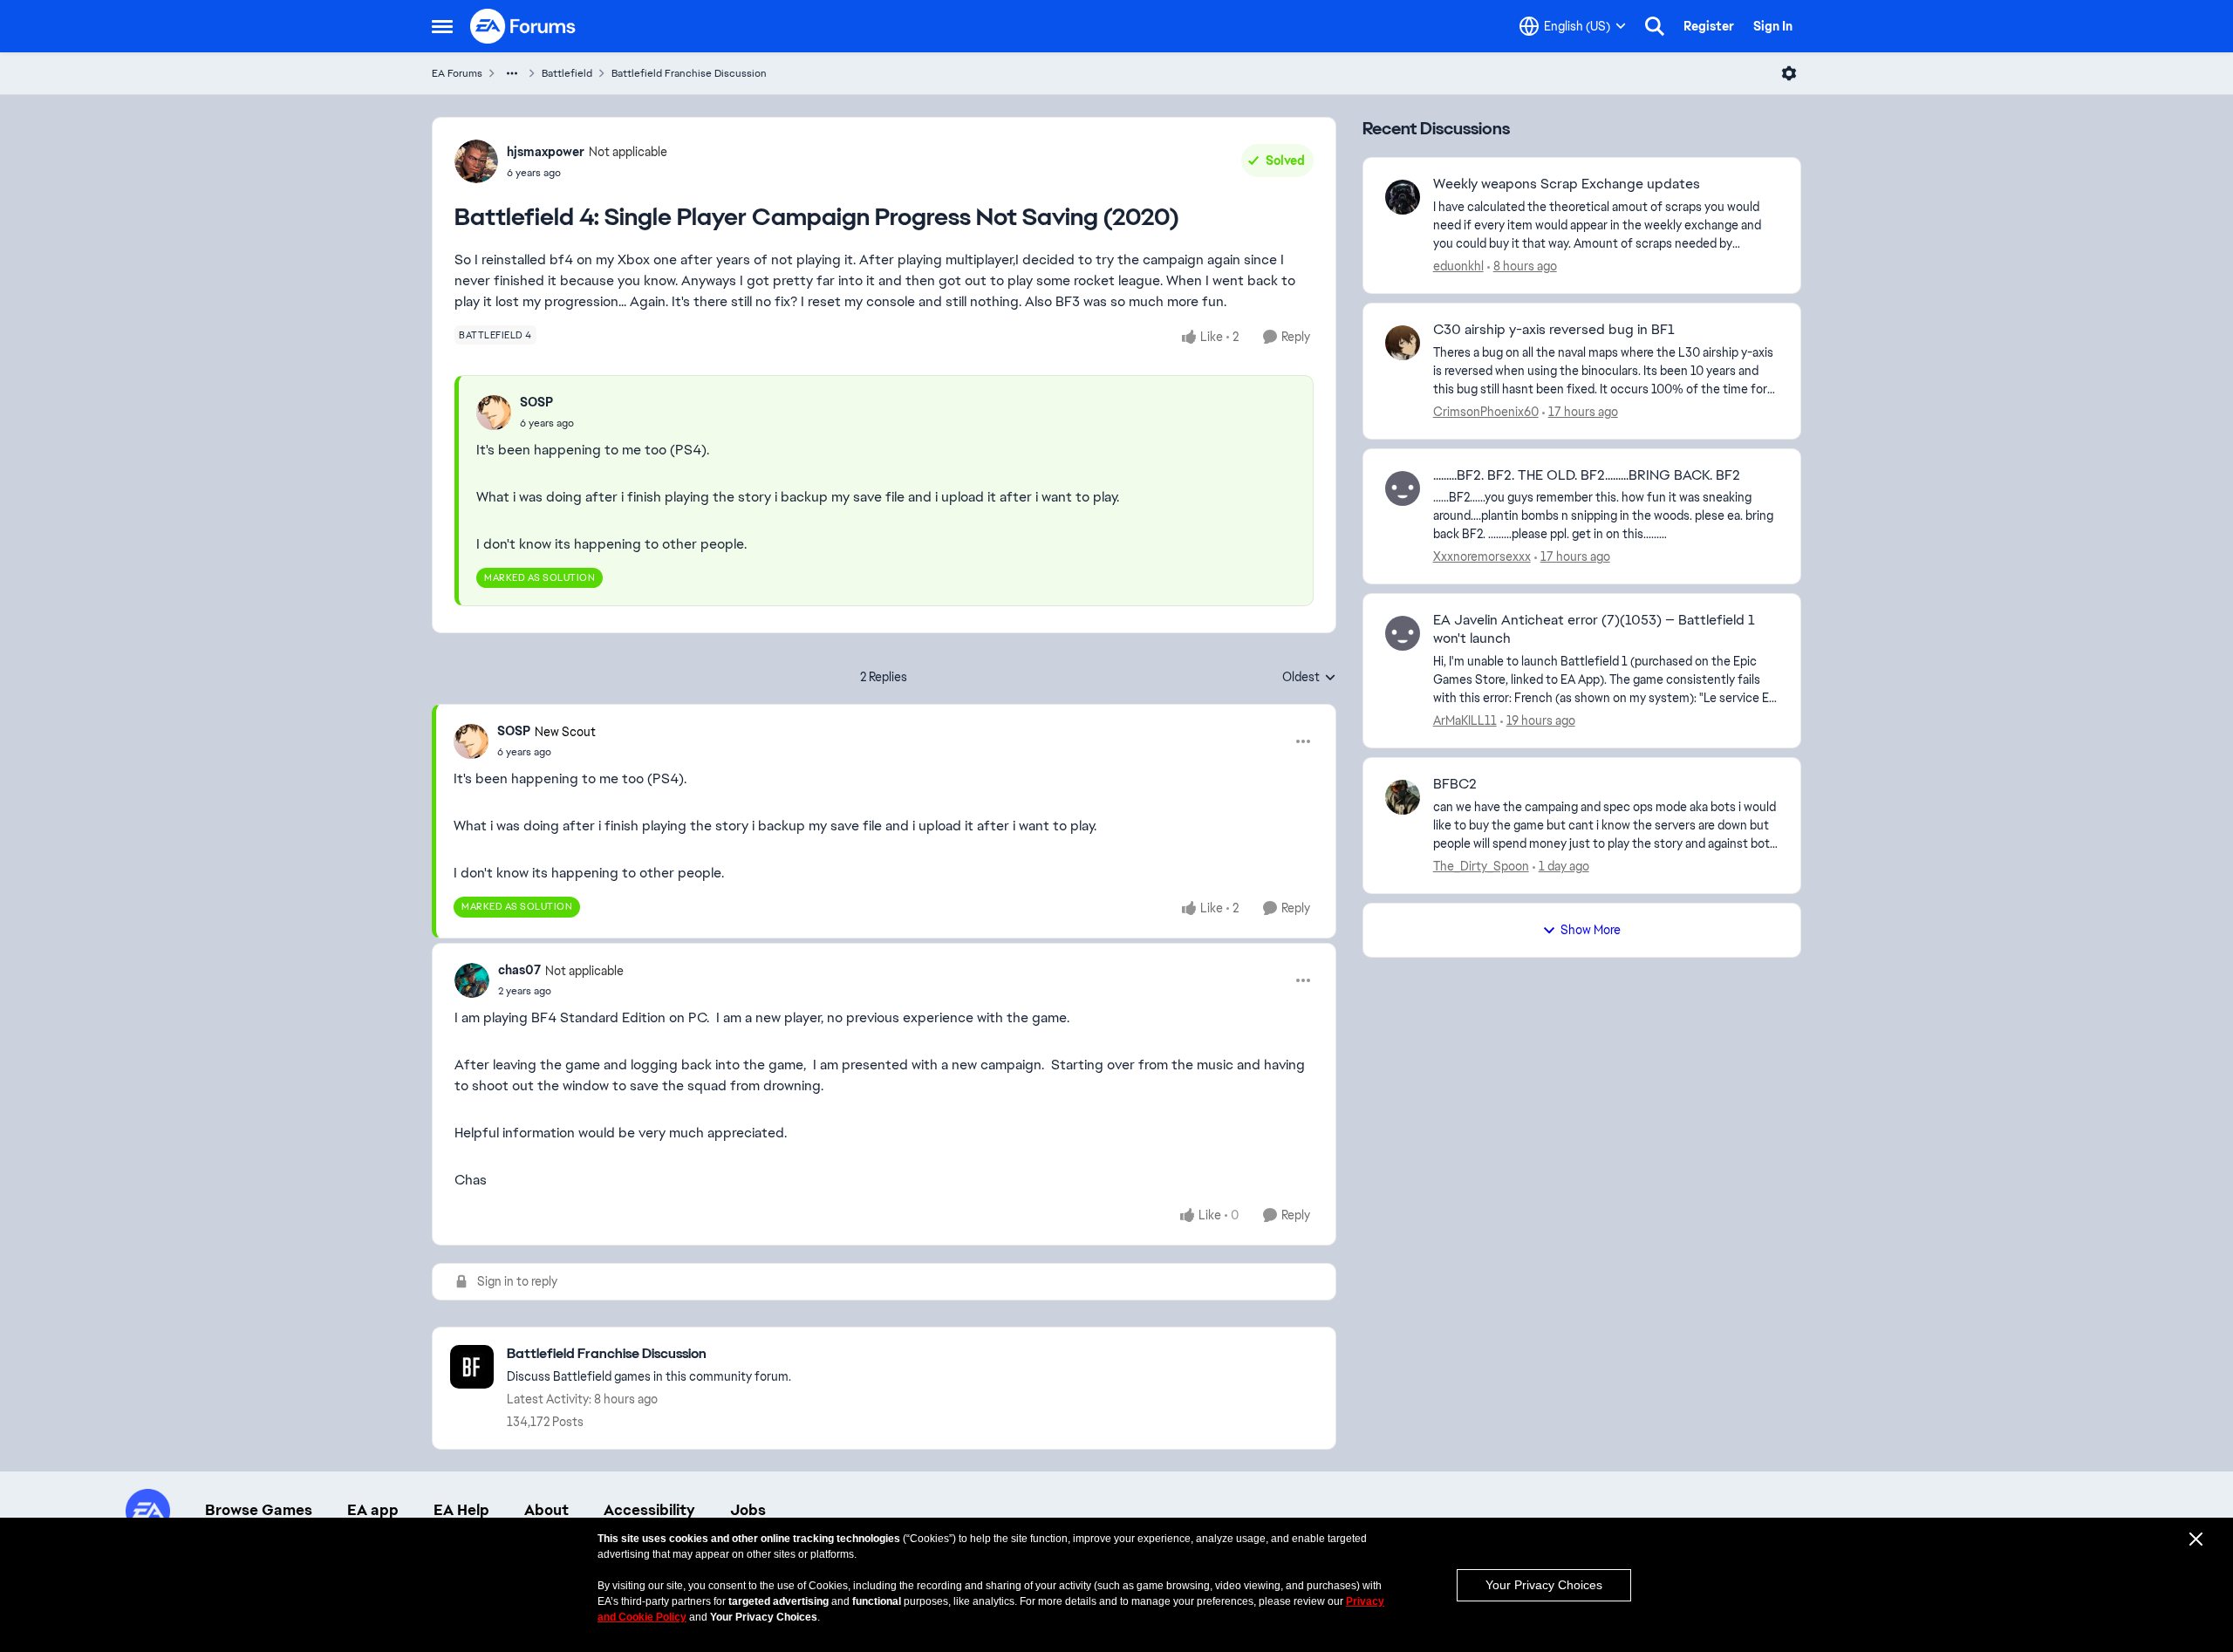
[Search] (1655, 26)
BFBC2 (1455, 784)
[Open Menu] (1789, 73)
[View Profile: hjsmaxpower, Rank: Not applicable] (476, 161)
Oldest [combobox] (1309, 678)
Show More (1591, 930)
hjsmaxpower (546, 152)
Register (1709, 26)
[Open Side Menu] (442, 26)
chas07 (519, 970)
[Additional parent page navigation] (512, 73)
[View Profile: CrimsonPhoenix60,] (1403, 343)
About (546, 1510)
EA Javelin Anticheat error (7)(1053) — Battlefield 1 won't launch (1594, 629)
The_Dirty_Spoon (1481, 866)
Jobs (748, 1510)
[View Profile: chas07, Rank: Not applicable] (472, 980)
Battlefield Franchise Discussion (689, 73)
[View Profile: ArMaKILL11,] (1403, 633)
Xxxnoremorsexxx (1482, 556)
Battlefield (567, 73)
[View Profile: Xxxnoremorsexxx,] (1403, 488)
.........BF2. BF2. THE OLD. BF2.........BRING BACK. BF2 (1587, 475)
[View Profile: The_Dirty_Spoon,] (1403, 797)
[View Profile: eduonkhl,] (1403, 197)
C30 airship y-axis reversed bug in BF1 (1554, 330)
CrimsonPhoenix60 (1486, 412)
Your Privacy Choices (1544, 1585)
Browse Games (259, 1510)
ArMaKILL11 (1465, 720)
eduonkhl (1458, 266)
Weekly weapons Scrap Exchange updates (1567, 184)
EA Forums (457, 73)
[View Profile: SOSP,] (494, 413)
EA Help (461, 1510)
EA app (373, 1510)
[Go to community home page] (523, 26)
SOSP (536, 402)
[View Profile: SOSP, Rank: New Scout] (471, 741)
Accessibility (649, 1510)
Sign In (1773, 26)
